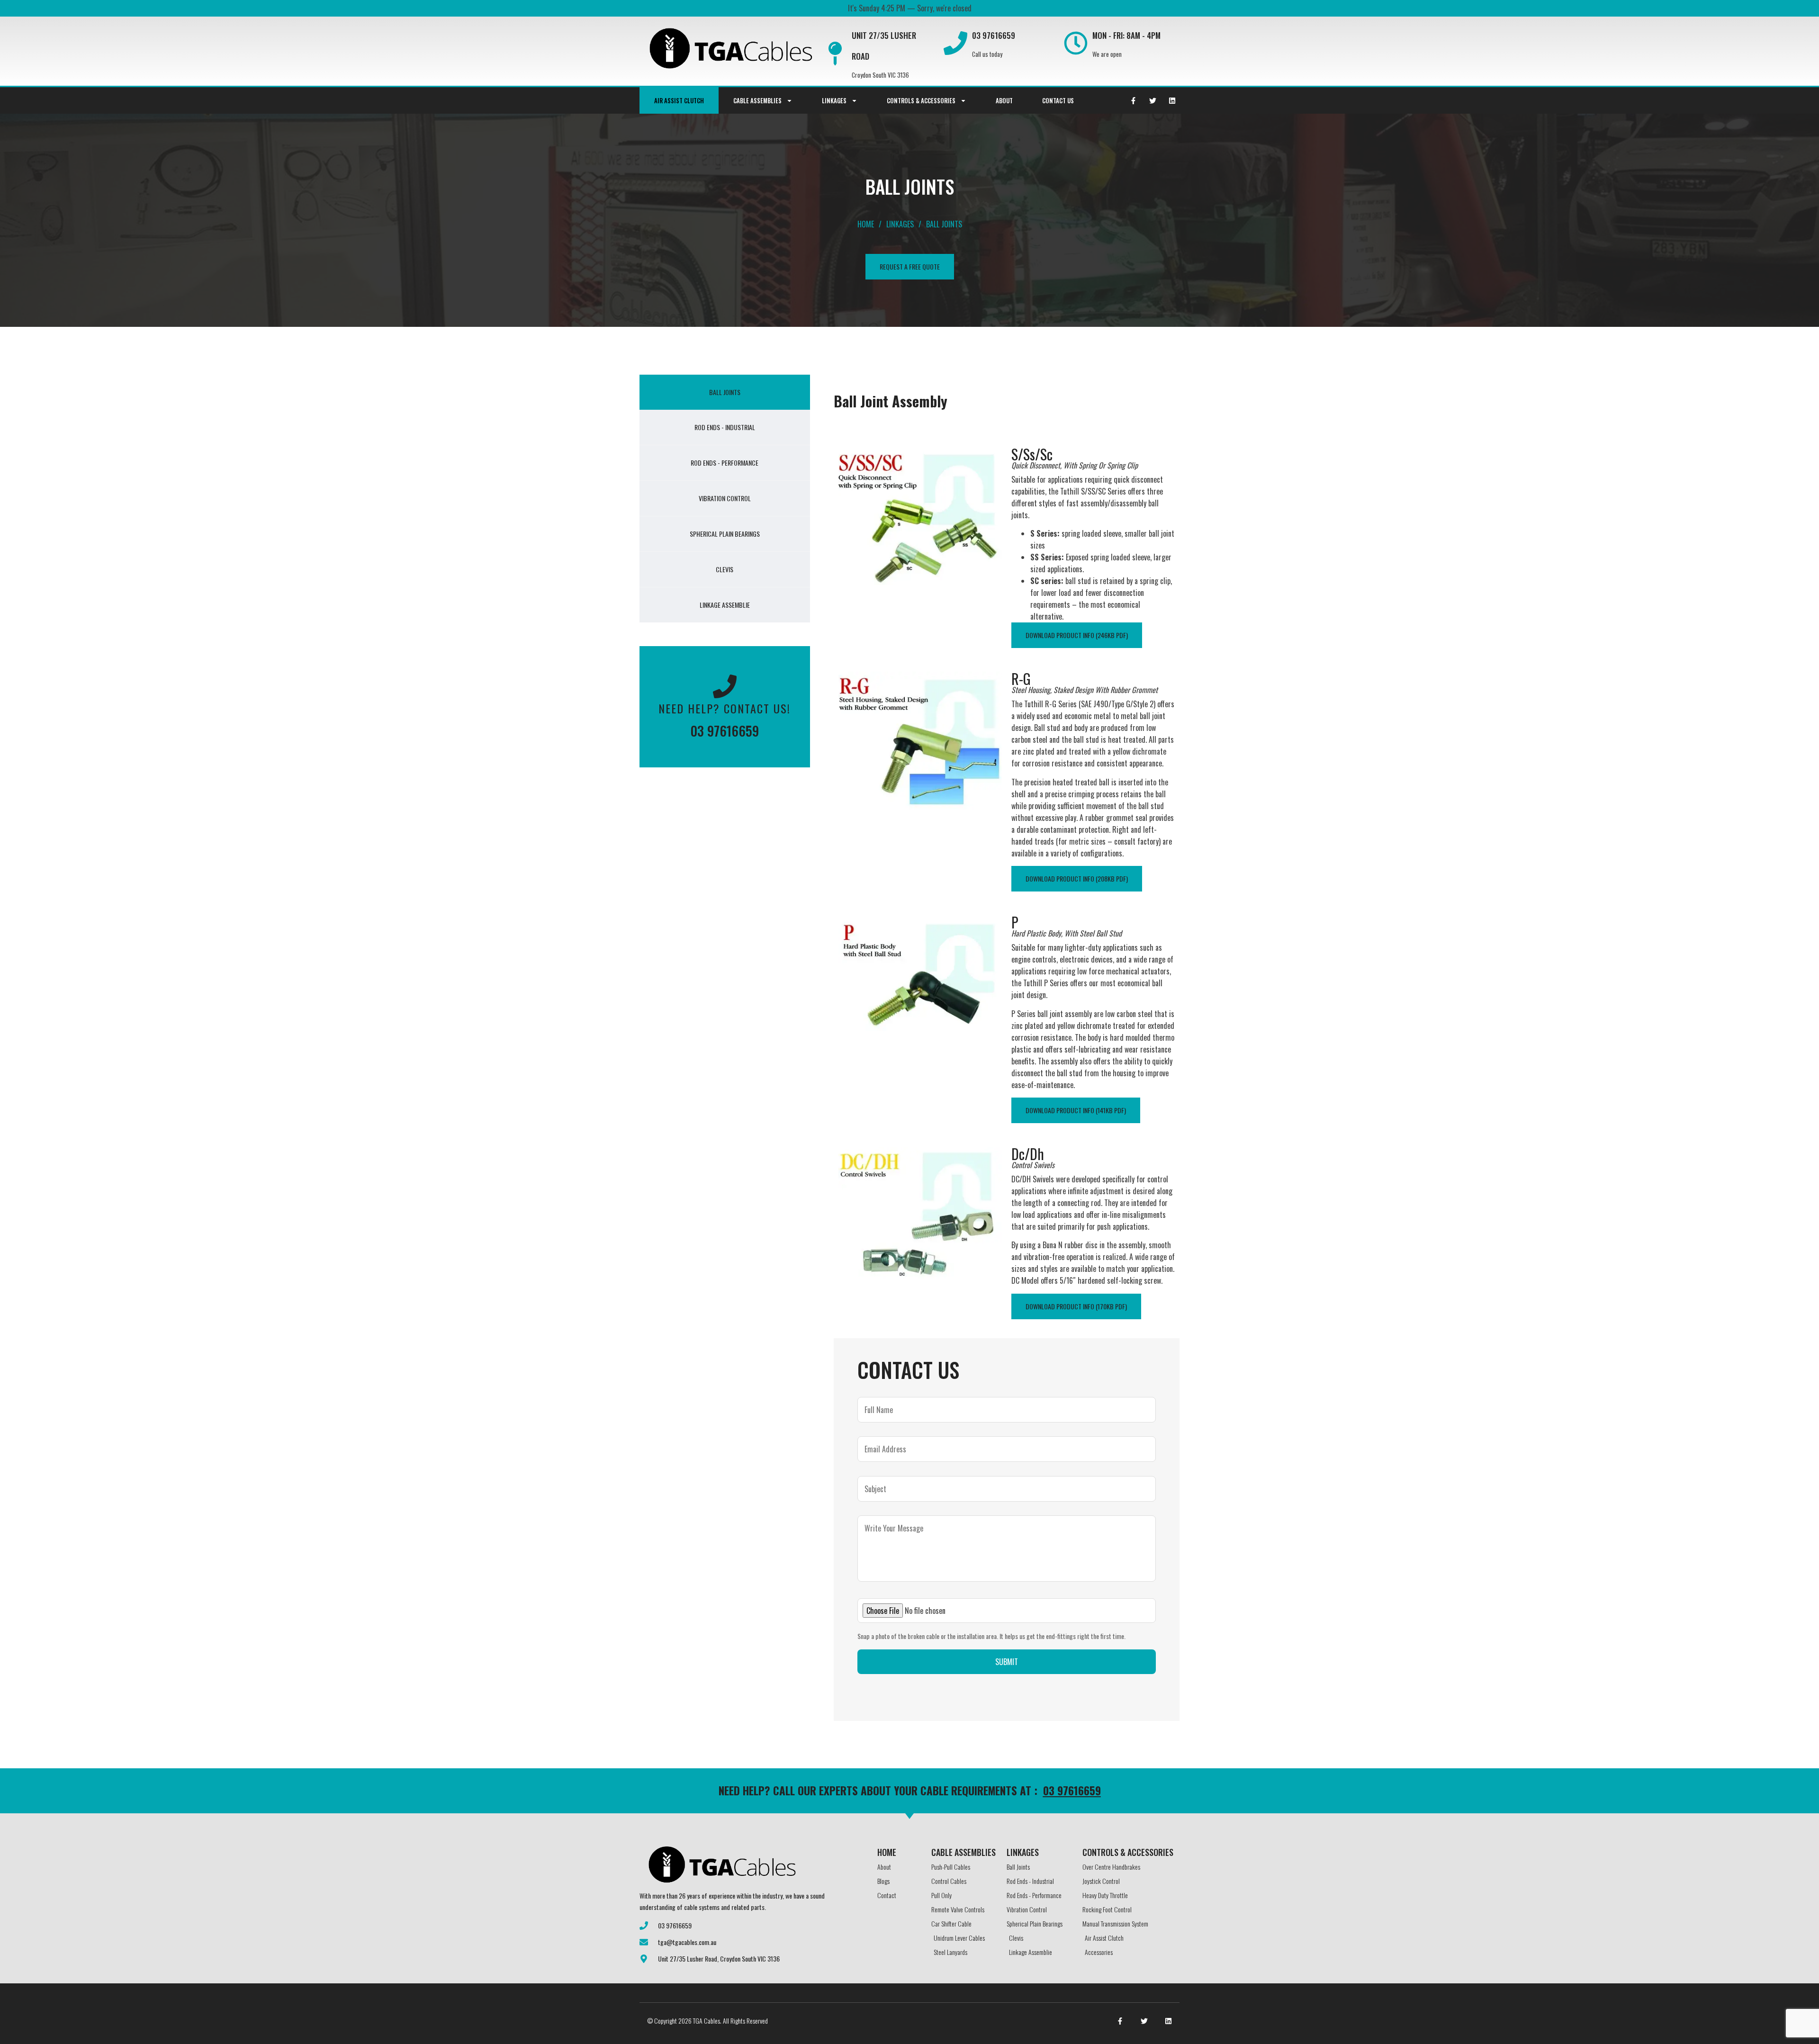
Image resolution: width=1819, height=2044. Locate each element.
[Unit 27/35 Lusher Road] (835, 54)
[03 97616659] (955, 43)
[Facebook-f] (1133, 100)
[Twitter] (1153, 100)
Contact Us (1058, 100)
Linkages (834, 100)
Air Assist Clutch (679, 100)
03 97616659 (994, 35)
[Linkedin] (1172, 100)
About (1004, 100)
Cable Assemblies (757, 100)
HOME (887, 1852)
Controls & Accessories (921, 100)
